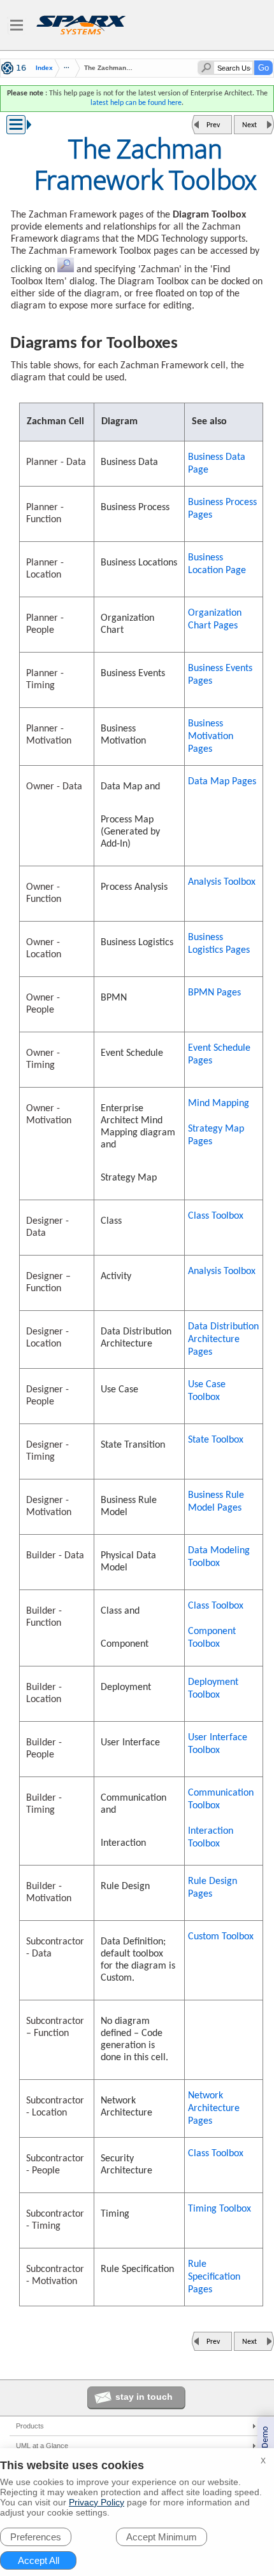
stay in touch (144, 2397)
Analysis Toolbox (222, 882)
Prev (213, 125)
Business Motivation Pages (211, 737)
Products (30, 2426)
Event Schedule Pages (219, 1055)
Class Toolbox (216, 1216)
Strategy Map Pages (216, 1135)
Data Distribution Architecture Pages (223, 1340)
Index (44, 68)
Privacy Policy (97, 2502)
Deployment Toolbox (213, 1689)
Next (249, 125)
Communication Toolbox (221, 1799)
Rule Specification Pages (214, 2277)
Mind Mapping (219, 1104)
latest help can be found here (136, 103)
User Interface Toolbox (218, 1744)
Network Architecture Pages (214, 2109)
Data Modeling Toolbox (219, 1557)
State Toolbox (216, 1440)
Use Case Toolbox (207, 1391)
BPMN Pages (214, 993)
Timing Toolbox (220, 2209)
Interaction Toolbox (211, 1838)
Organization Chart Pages (215, 620)
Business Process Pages (222, 509)
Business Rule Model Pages (216, 1502)
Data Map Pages (222, 782)
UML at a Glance (42, 2446)
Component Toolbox (212, 1638)
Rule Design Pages (213, 1888)
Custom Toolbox (221, 1937)
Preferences (36, 2537)
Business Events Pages (220, 675)
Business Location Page (217, 564)
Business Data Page (217, 464)
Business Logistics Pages (219, 944)
